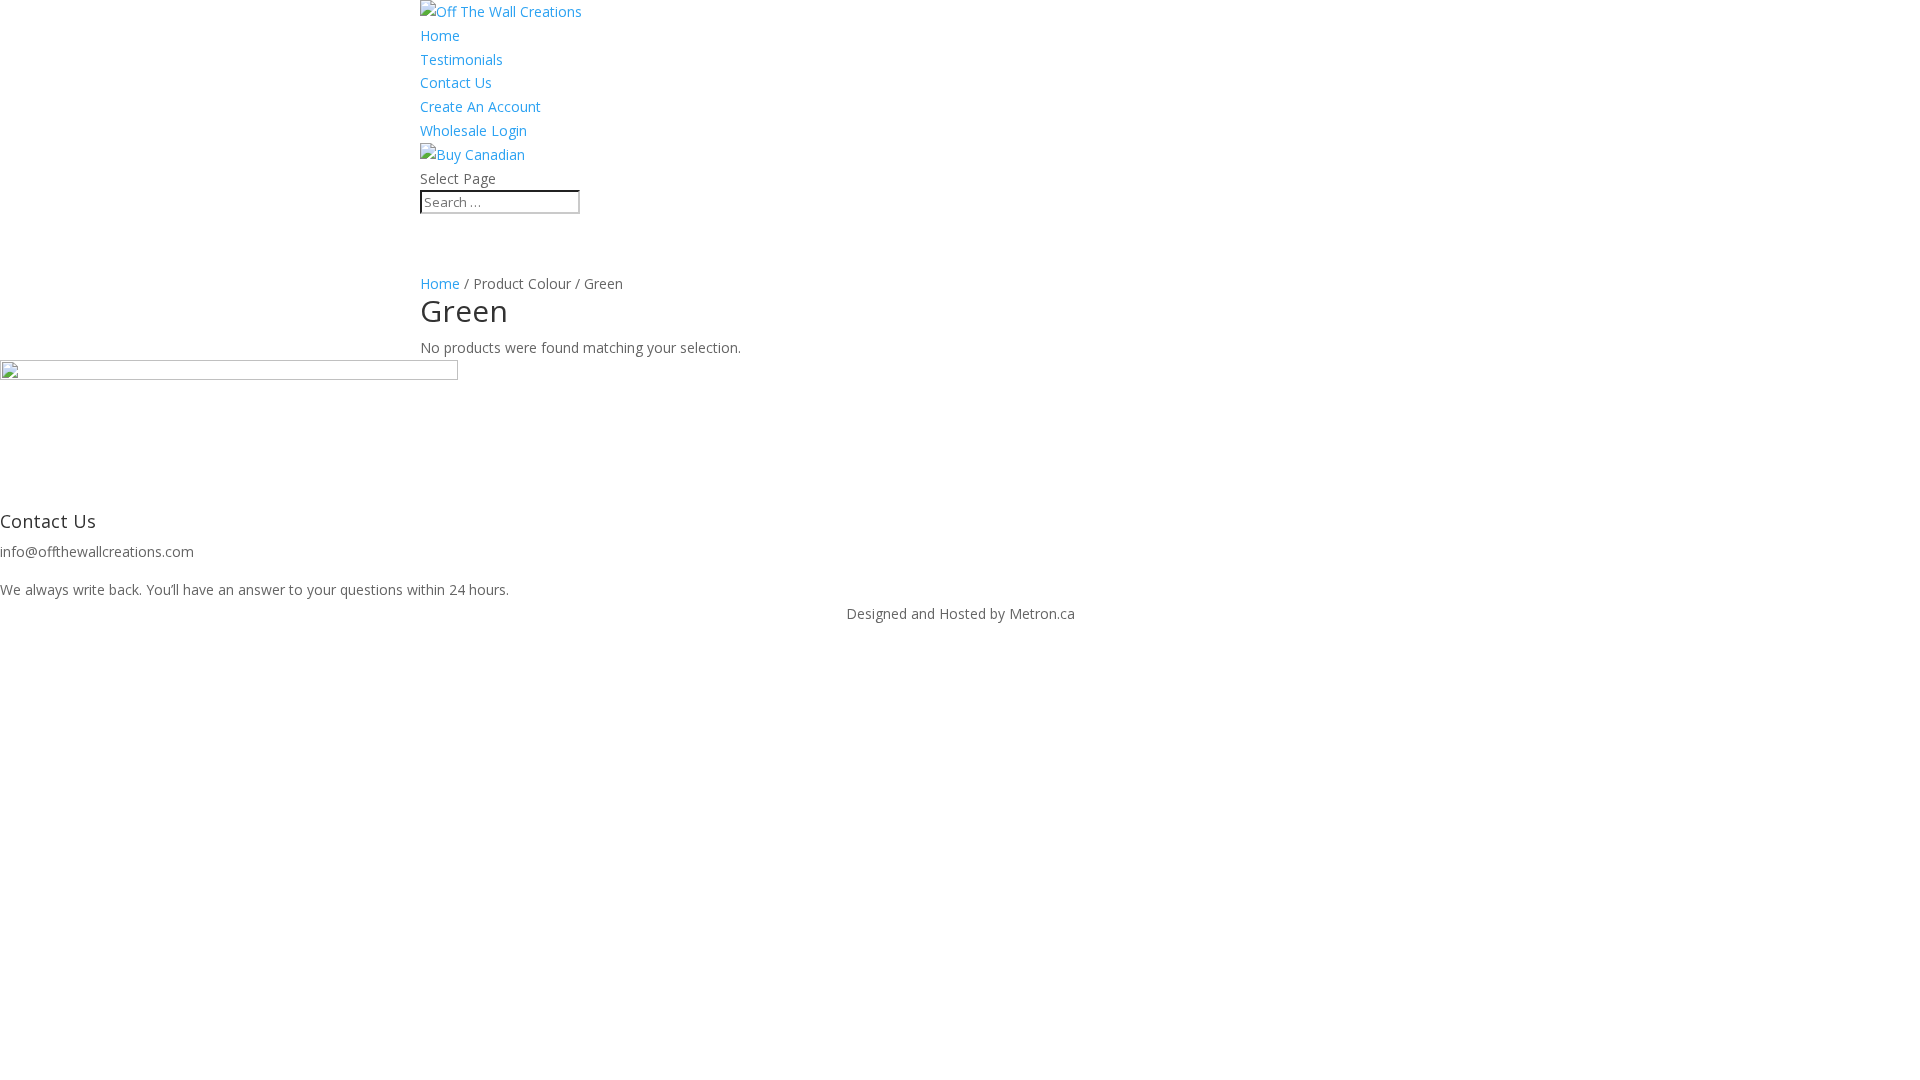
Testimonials (461, 59)
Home (440, 35)
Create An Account (480, 106)
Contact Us (456, 82)
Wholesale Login (473, 130)
